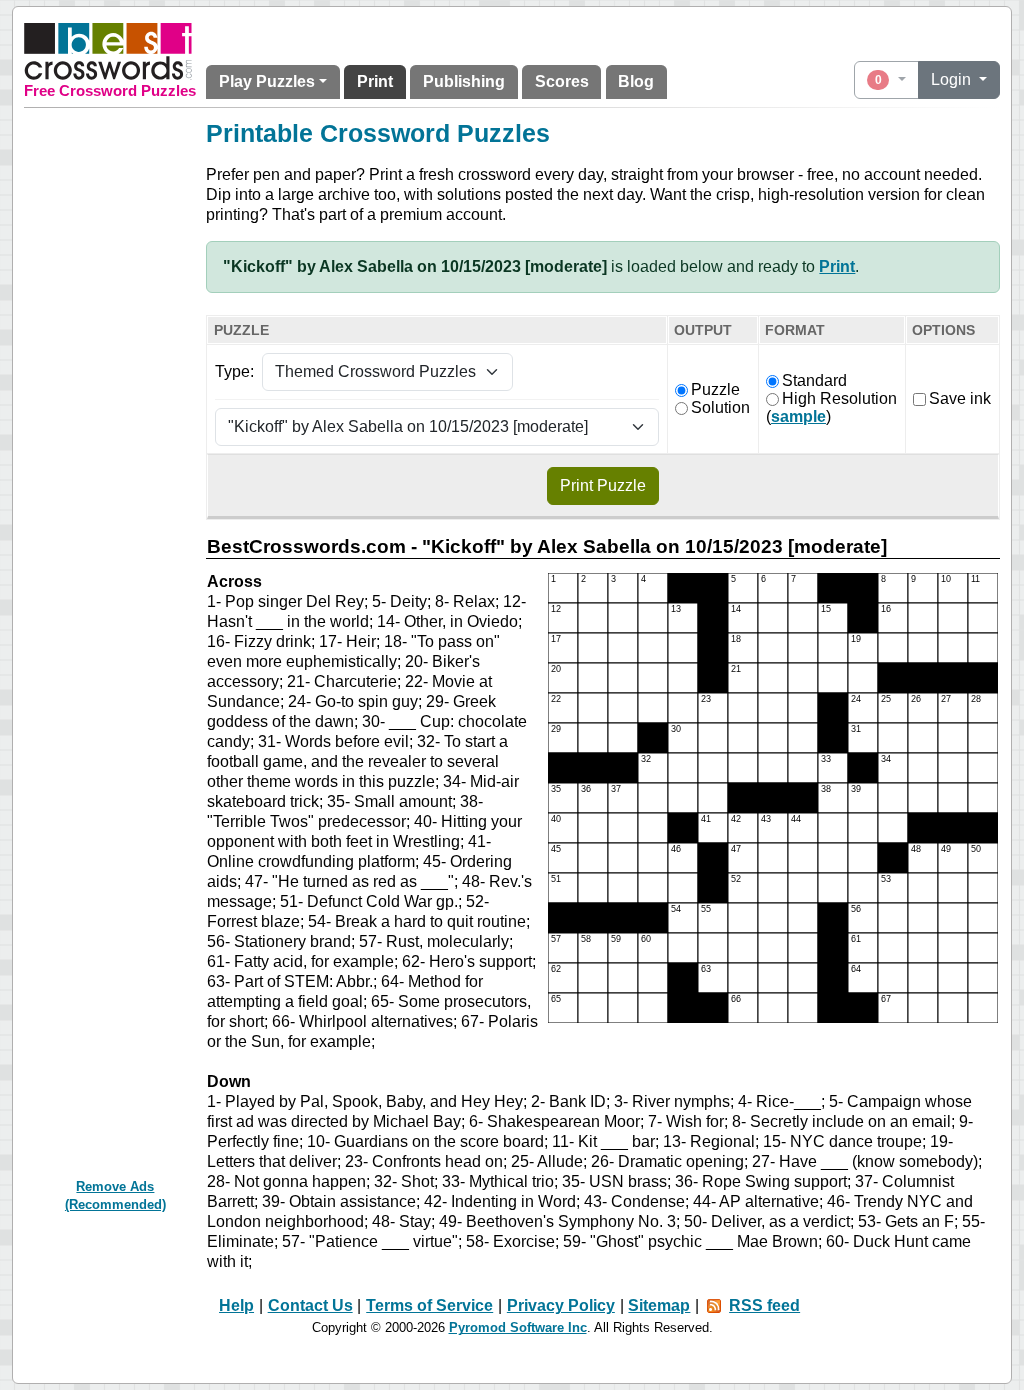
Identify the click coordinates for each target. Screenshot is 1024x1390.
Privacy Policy (561, 1305)
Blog (636, 81)
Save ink (960, 398)
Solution (720, 407)
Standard (814, 380)
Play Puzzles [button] (267, 81)
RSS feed (764, 1305)
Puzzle (715, 389)
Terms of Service (429, 1305)
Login (953, 79)
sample (798, 416)
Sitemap (659, 1305)
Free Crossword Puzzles (110, 91)
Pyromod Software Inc (518, 1327)
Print (375, 81)
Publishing (464, 81)
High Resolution (839, 398)
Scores (562, 81)
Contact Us (310, 1305)
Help (236, 1305)
